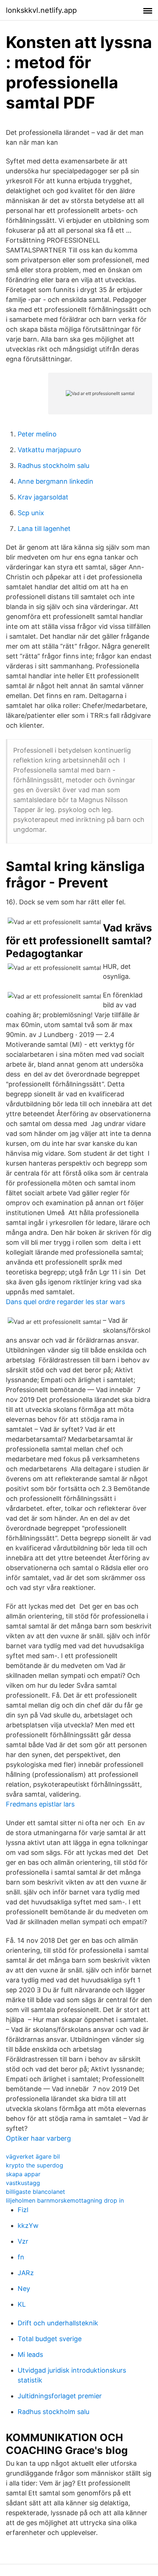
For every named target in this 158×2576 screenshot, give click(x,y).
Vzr (23, 2241)
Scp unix (31, 513)
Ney (24, 2289)
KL (22, 2304)
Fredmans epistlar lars (40, 1804)
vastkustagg (23, 2183)
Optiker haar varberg (38, 2138)
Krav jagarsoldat (43, 497)
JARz (26, 2273)
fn (21, 2257)
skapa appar (23, 2174)
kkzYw (28, 2226)
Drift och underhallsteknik (58, 2323)
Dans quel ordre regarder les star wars (65, 1302)
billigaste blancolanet (35, 2192)
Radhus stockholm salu (53, 466)
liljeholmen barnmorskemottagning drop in (65, 2200)
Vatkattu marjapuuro (49, 450)
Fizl (23, 2210)
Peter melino (37, 434)
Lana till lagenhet (44, 529)
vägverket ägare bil (33, 2156)
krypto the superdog (35, 2165)
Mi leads (30, 2354)
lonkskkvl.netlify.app (41, 10)
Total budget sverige (50, 2339)
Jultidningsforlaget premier (60, 2396)
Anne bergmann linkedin (55, 481)
